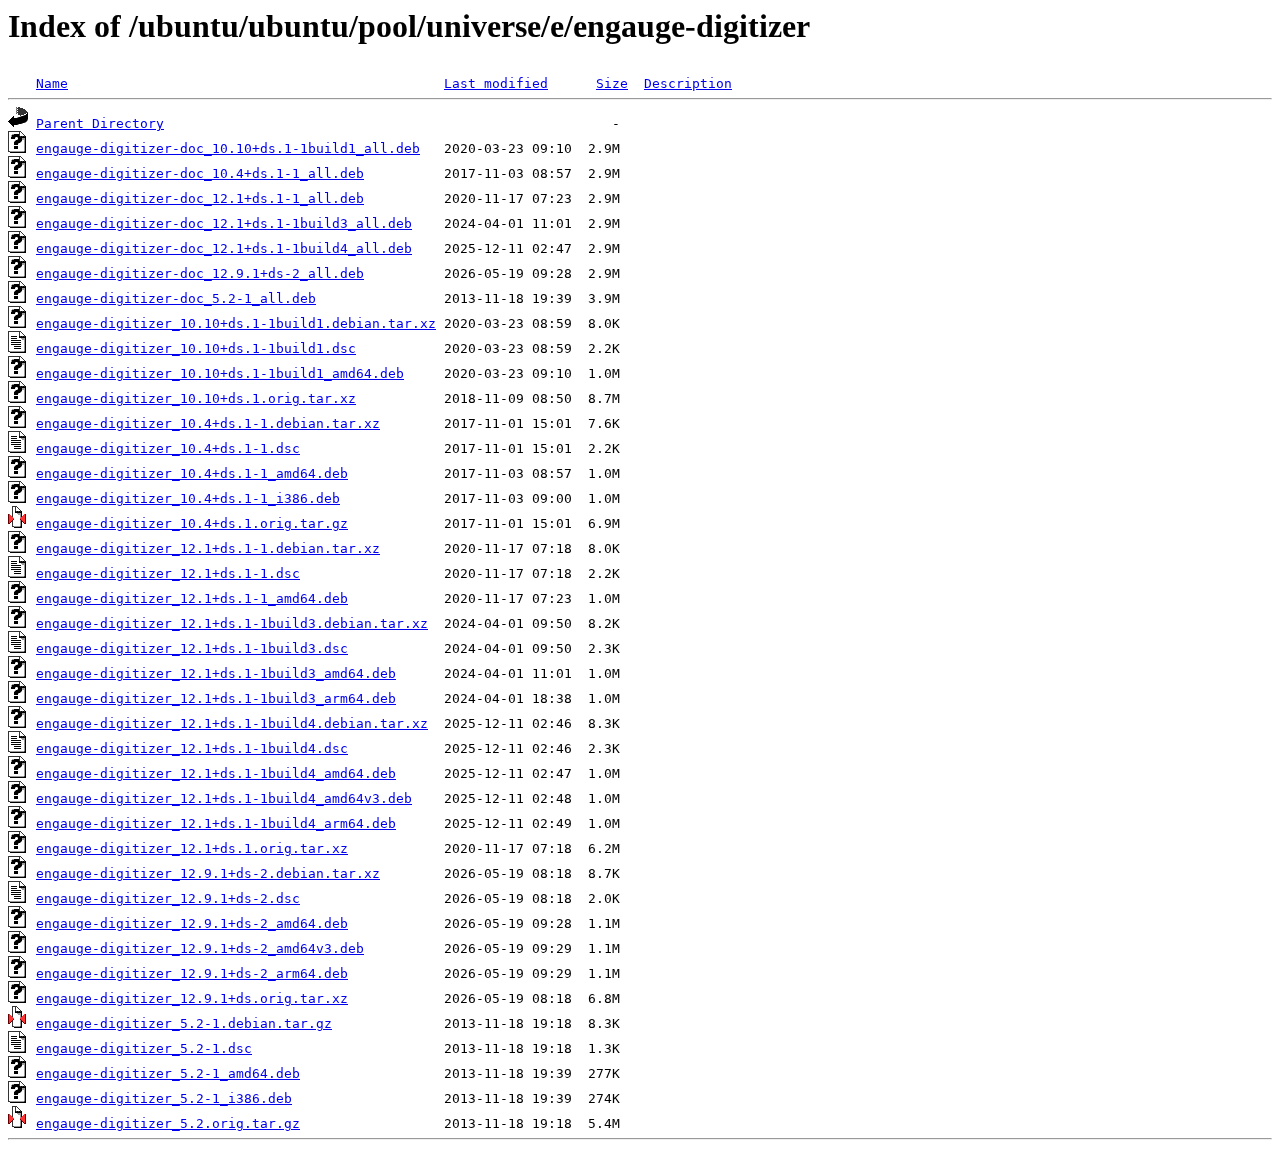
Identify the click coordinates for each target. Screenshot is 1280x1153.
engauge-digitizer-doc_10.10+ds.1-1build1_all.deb (228, 148)
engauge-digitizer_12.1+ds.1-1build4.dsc (192, 748)
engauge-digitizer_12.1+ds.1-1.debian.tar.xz (208, 548)
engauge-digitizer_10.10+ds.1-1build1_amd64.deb (220, 373)
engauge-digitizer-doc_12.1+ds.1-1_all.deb (200, 198)
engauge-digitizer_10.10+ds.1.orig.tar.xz (196, 398)
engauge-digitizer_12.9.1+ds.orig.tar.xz (192, 998)
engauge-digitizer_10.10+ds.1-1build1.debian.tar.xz (236, 323)
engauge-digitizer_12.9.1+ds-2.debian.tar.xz (208, 873)
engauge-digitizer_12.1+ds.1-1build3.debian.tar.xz (232, 623)
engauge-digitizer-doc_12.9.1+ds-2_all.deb (200, 273)
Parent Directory (100, 123)
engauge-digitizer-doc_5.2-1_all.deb (176, 298)
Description (688, 83)
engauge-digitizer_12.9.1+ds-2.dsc (168, 898)
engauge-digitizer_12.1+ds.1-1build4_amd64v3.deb (224, 798)
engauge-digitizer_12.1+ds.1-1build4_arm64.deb (216, 823)
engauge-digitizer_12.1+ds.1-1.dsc (168, 573)
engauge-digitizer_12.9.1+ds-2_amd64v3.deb (200, 948)
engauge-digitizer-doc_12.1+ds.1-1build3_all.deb (224, 223)
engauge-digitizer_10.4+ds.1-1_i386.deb (188, 498)
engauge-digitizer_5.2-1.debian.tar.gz (184, 1023)
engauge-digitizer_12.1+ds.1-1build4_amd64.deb (216, 773)
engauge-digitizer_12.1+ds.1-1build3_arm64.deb (216, 698)
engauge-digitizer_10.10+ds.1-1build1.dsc (196, 348)
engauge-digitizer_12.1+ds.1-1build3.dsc (192, 648)
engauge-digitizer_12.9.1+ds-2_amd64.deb (192, 923)
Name (52, 83)
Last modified (496, 83)
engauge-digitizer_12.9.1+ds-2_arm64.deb (192, 973)
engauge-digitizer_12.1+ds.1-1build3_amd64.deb (216, 673)
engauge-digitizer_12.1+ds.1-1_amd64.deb (192, 598)
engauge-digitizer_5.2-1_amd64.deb (168, 1073)
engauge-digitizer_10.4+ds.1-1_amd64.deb (192, 473)
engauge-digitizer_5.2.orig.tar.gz (168, 1123)
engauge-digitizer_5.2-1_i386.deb (164, 1098)
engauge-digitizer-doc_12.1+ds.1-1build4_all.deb (224, 248)
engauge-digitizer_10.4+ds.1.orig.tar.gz (192, 523)
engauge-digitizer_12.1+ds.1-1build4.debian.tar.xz (232, 723)
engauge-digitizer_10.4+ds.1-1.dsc (168, 448)
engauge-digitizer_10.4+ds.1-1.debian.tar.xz (208, 423)
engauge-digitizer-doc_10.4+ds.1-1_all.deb (200, 173)
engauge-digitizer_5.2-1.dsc (144, 1048)
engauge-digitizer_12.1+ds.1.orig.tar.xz (192, 848)
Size (612, 83)
